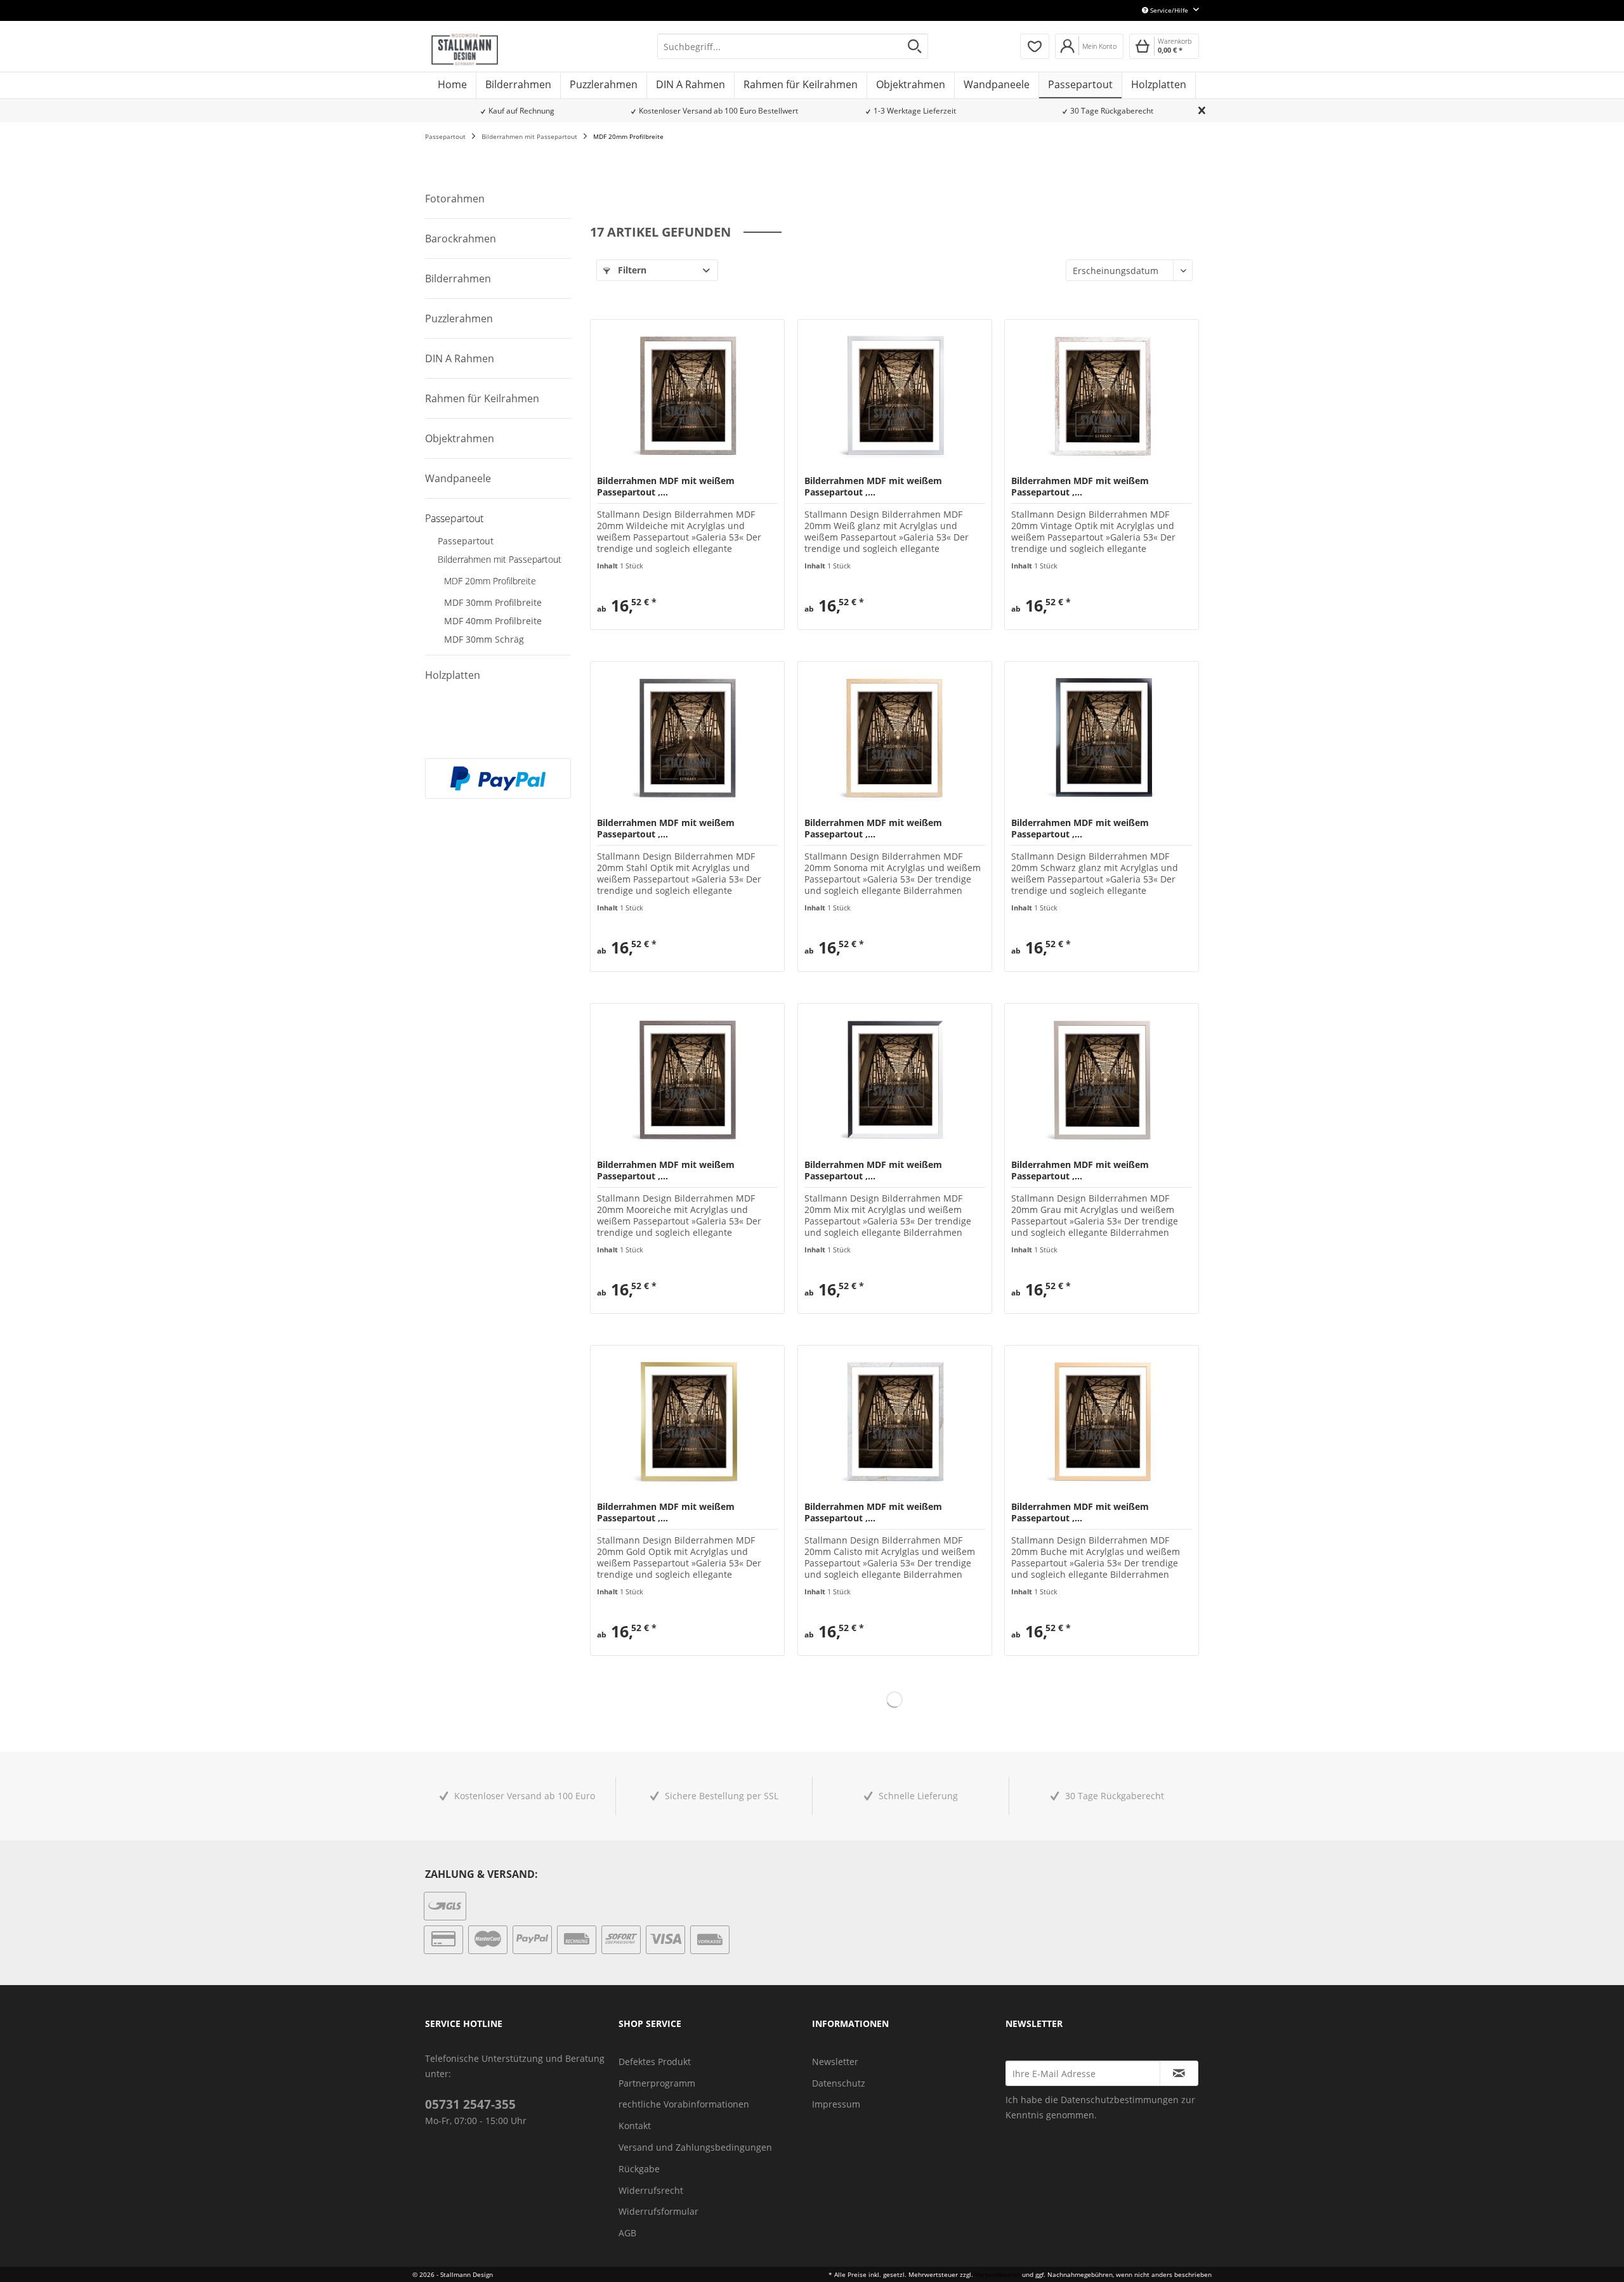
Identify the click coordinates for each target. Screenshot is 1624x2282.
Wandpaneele (458, 478)
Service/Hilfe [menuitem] (1169, 10)
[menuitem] (793, 46)
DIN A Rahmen (460, 358)
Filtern (631, 270)
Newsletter (835, 2062)
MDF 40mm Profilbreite (493, 621)
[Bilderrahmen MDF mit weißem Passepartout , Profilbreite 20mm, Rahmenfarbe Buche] (1102, 1422)
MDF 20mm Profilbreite (490, 581)
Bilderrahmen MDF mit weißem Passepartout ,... (666, 487)
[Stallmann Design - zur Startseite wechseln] (465, 49)
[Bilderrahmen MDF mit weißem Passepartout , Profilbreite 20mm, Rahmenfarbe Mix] (895, 1080)
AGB (627, 2233)
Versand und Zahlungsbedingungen (695, 2147)
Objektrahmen (460, 438)
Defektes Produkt (655, 2062)
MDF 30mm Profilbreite (493, 602)
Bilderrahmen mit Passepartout (500, 559)
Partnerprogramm (657, 2083)
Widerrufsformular (658, 2211)
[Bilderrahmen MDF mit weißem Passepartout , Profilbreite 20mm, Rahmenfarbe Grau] (1102, 1080)
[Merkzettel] (1035, 46)
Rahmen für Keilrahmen (482, 398)
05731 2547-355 (470, 2104)
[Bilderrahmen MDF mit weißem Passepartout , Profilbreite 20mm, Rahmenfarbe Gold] (687, 1422)
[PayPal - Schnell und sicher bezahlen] (498, 778)
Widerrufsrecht (651, 2190)
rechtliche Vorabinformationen (684, 2104)
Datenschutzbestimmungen (1120, 2100)
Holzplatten (453, 675)
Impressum (836, 2104)
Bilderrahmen (458, 279)
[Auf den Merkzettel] (630, 614)
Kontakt (635, 2126)
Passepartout (454, 518)
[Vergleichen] (606, 614)
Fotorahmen (455, 199)
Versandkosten (998, 2274)
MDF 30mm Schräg (484, 639)
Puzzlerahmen (459, 318)
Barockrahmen (461, 239)
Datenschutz (839, 2083)
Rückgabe (639, 2169)
